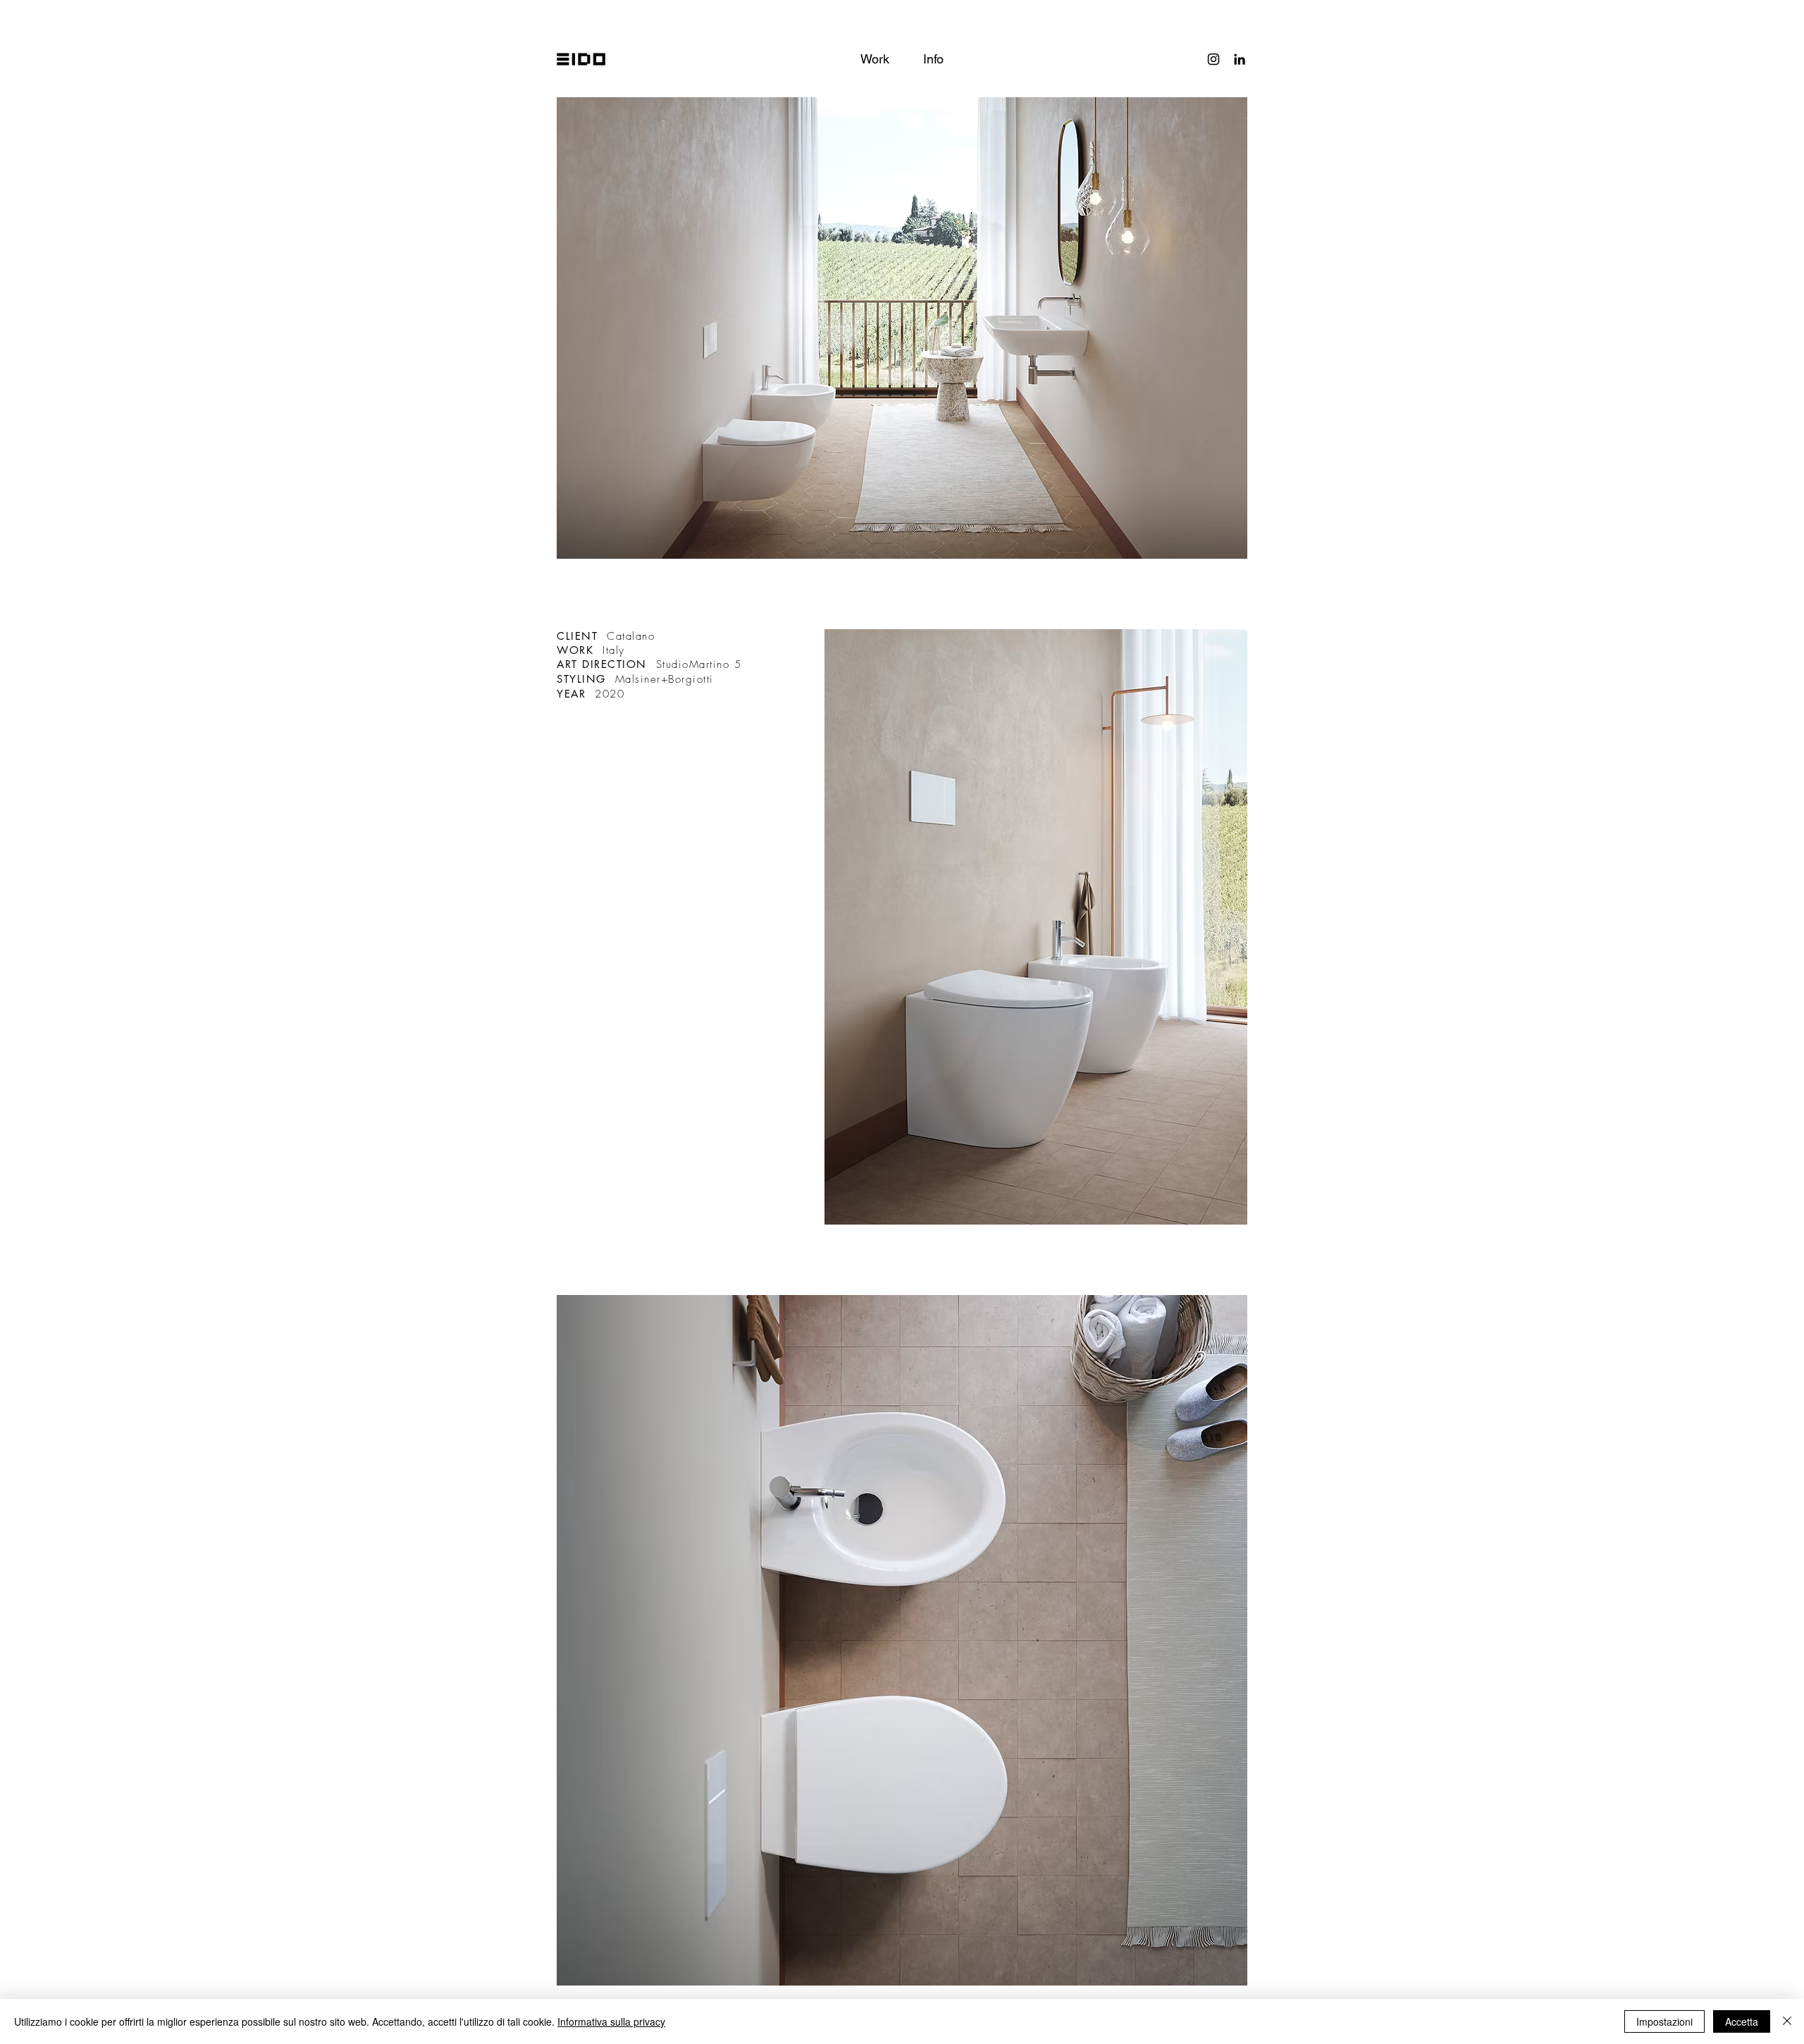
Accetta (1742, 2021)
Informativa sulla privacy (611, 2021)
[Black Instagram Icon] (1213, 59)
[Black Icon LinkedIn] (1240, 59)
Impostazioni (1664, 2021)
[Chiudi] (1787, 2021)
